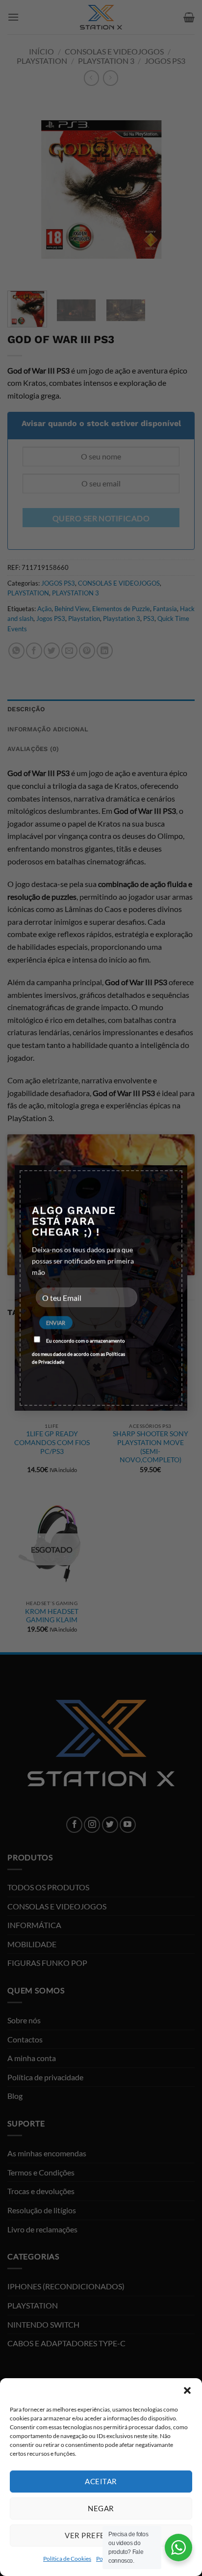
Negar (101, 2508)
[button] (187, 2390)
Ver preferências (101, 2535)
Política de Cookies (67, 2559)
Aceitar (101, 2481)
